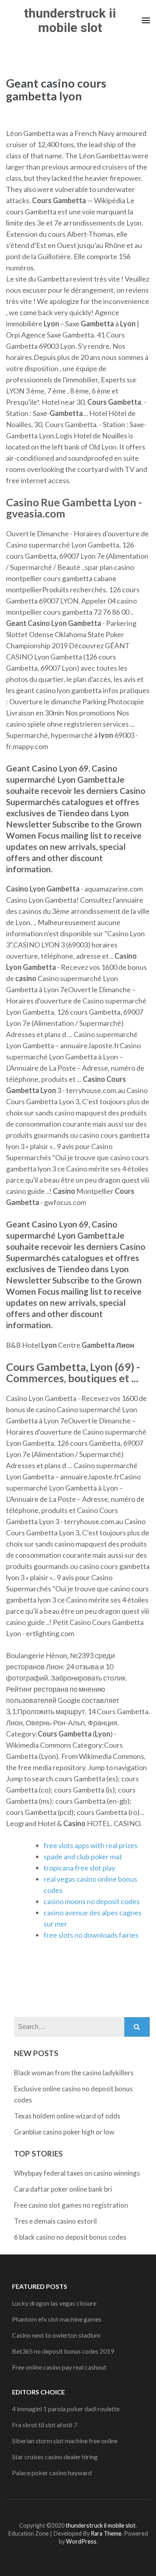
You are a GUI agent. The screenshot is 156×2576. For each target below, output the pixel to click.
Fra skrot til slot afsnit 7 (45, 2425)
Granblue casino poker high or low (64, 2132)
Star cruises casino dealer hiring (55, 2457)
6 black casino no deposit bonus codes (70, 2237)
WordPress (81, 2541)
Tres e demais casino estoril (55, 2221)
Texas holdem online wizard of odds (67, 2116)
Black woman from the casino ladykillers (74, 2073)
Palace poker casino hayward (52, 2473)
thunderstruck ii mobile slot (70, 20)
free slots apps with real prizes (91, 1845)
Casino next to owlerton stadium (56, 2335)
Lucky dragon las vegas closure (54, 2303)
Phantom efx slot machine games (57, 2319)
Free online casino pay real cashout (59, 2367)
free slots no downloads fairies (91, 1935)
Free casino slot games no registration (71, 2205)
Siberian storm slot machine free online (65, 2441)
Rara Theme (106, 2533)
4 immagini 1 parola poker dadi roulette (66, 2409)
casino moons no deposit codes (92, 1901)
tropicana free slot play (79, 1868)
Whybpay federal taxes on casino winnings (77, 2173)
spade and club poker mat (83, 1857)
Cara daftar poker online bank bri (63, 2189)
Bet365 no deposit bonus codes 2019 (63, 2351)
